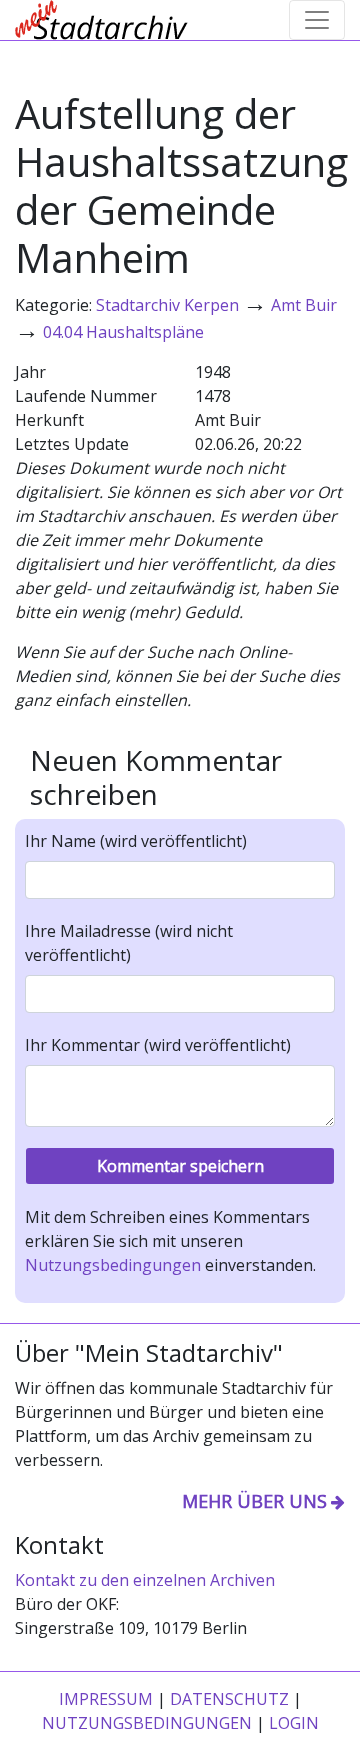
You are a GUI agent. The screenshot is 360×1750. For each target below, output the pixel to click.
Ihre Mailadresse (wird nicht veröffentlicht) (129, 943)
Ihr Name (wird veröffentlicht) (136, 841)
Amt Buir (304, 305)
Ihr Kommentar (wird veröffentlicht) (158, 1045)
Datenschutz (229, 1699)
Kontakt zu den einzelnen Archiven (145, 1580)
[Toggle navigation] (317, 20)
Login (294, 1723)
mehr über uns (254, 1501)
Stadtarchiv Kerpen (167, 305)
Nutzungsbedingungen (113, 1265)
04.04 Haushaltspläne (123, 332)
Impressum (106, 1699)
